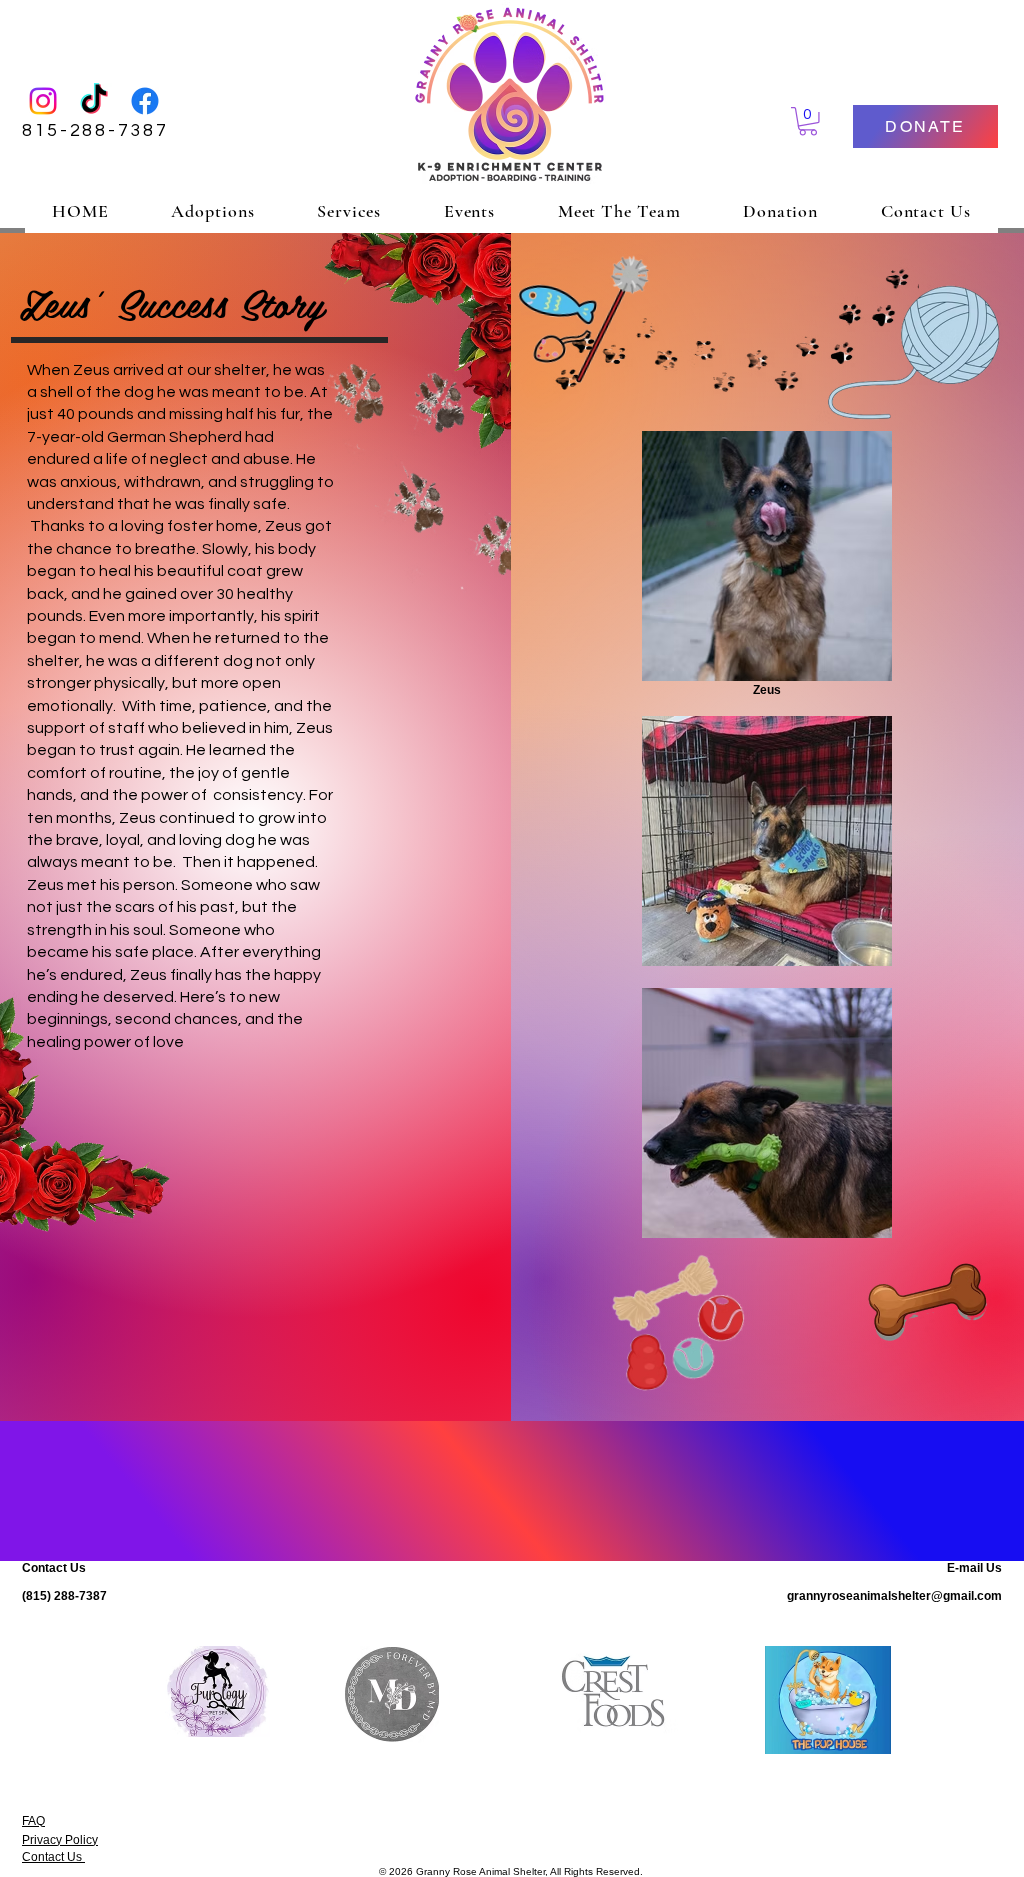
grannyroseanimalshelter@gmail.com (894, 1596)
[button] (808, 121)
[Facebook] (145, 101)
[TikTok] (94, 101)
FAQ (33, 1821)
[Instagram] (43, 101)
